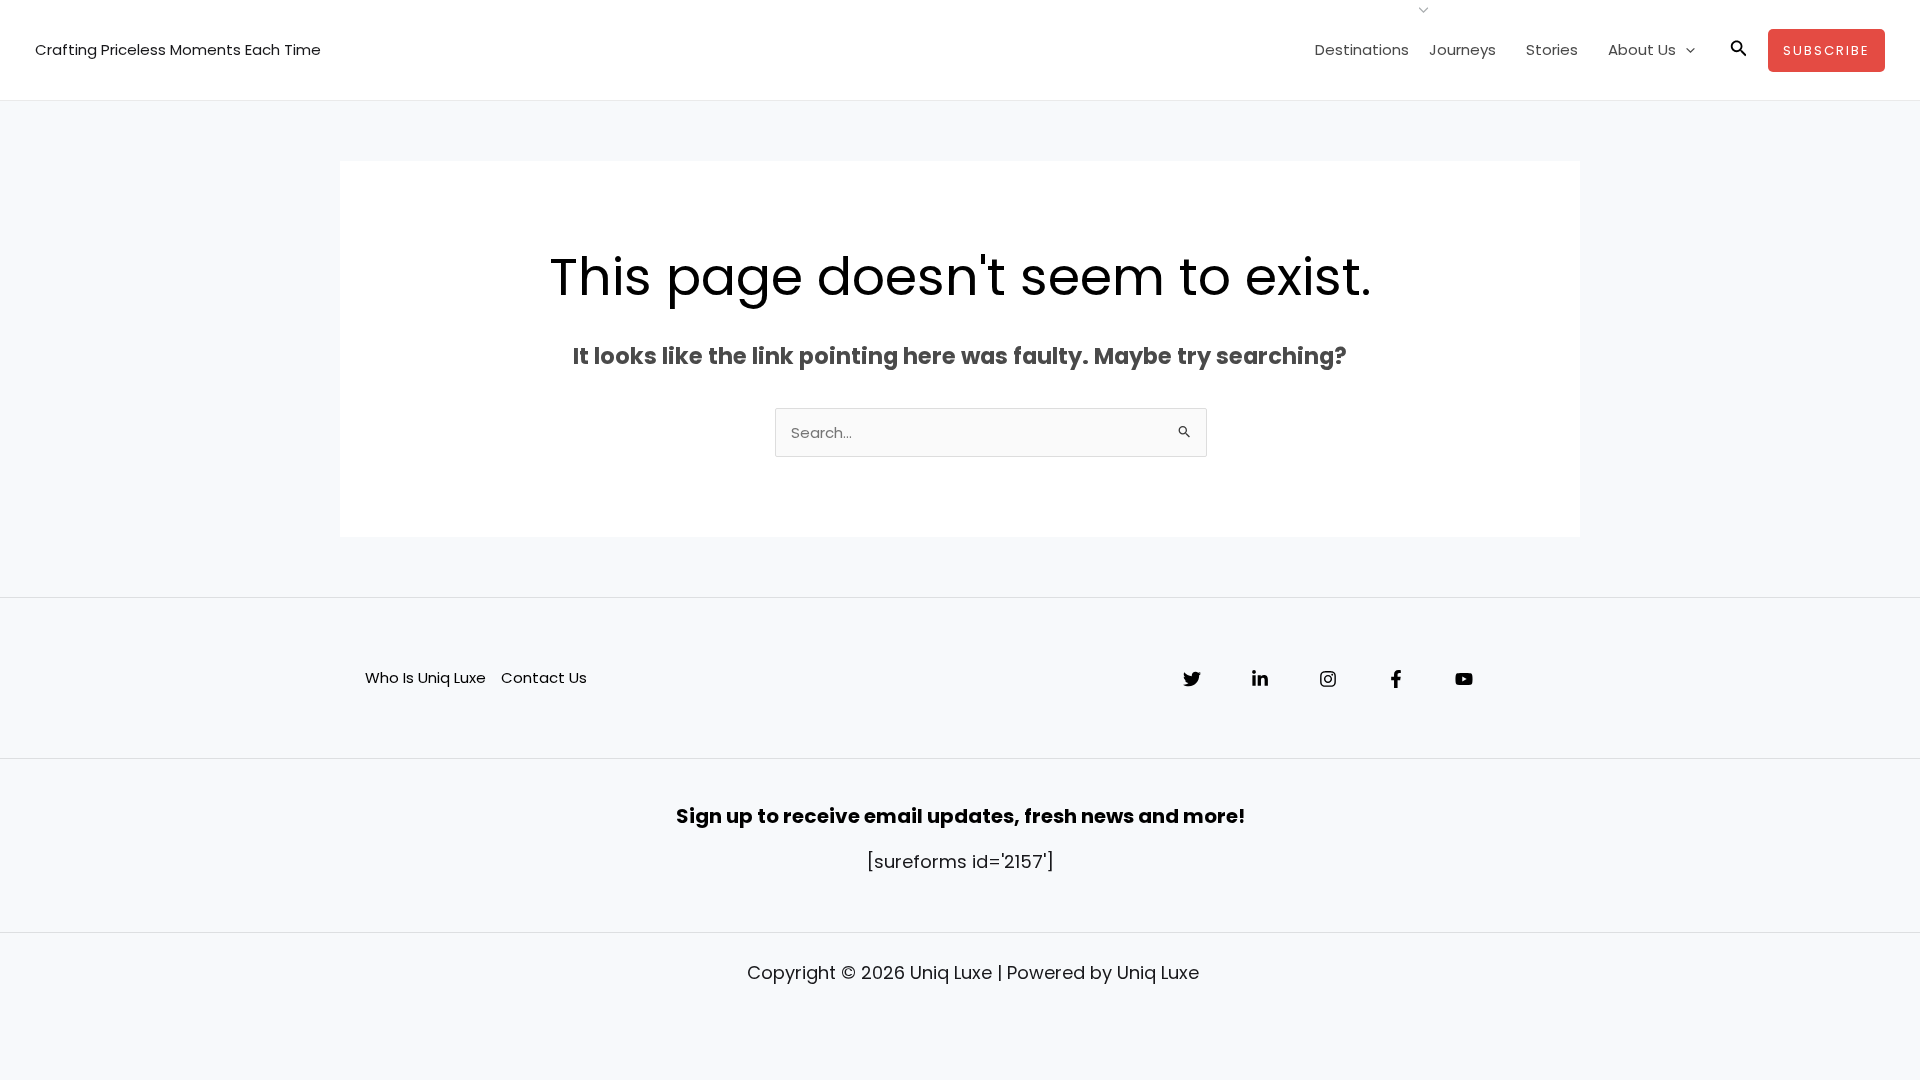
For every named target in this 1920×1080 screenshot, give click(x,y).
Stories (1552, 49)
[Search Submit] (1185, 431)
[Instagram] (1328, 679)
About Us (1642, 49)
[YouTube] (1464, 679)
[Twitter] (1192, 679)
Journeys (1462, 49)
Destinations (1362, 49)
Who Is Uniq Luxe (425, 677)
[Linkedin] (1260, 679)
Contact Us (544, 677)
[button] (1685, 50)
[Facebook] (1396, 679)
